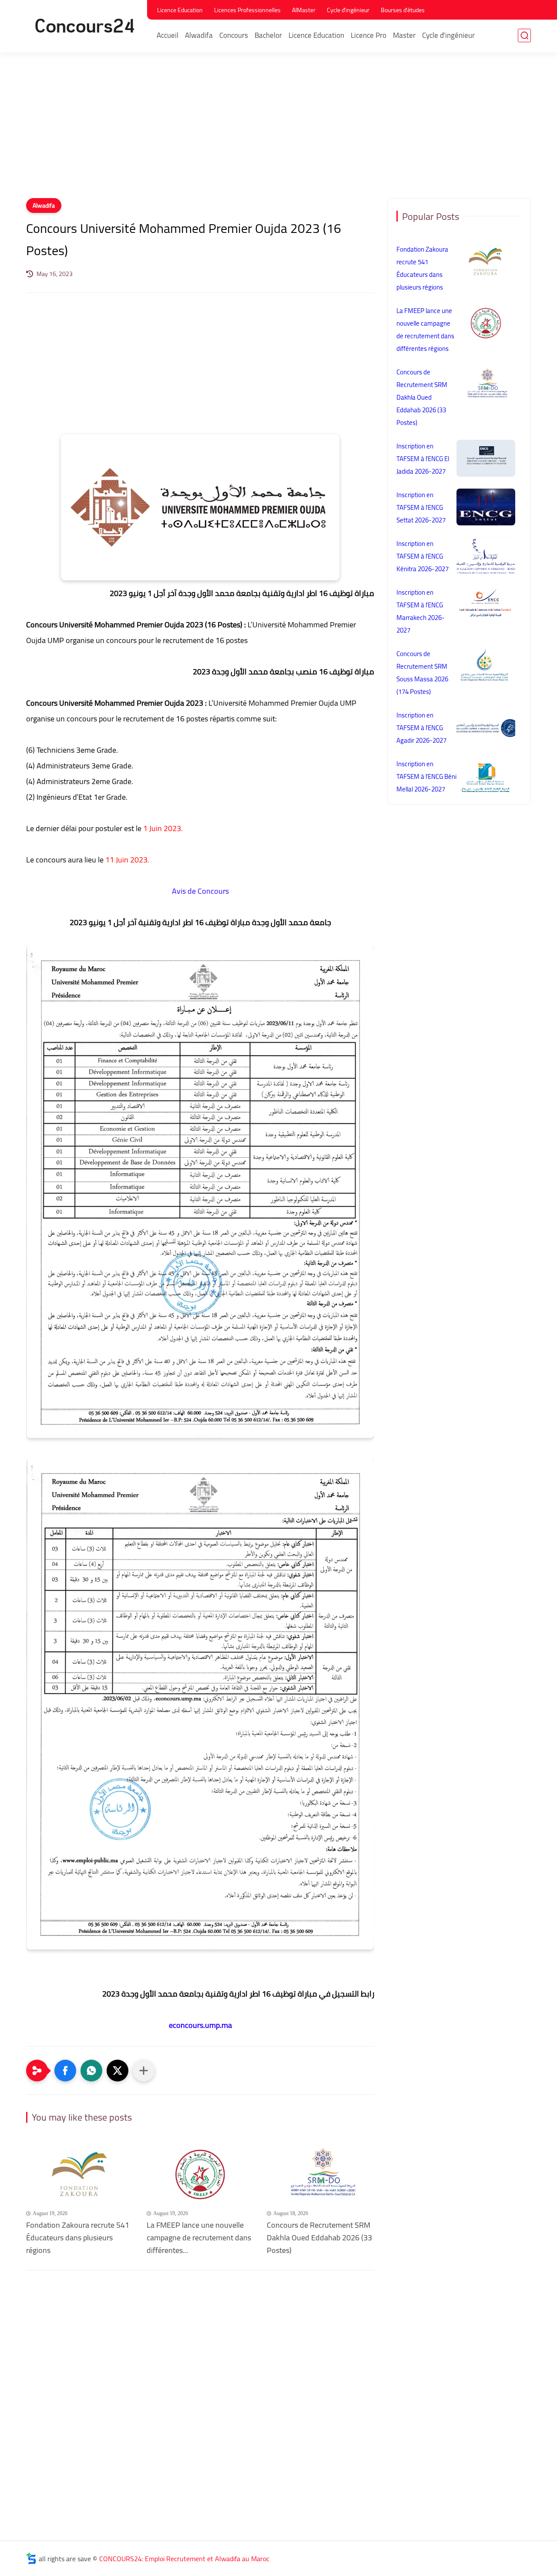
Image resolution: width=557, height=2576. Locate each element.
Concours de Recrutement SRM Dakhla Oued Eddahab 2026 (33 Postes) (319, 2238)
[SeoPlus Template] (31, 2558)
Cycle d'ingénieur (348, 10)
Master (404, 35)
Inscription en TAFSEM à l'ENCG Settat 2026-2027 (421, 507)
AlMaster (304, 10)
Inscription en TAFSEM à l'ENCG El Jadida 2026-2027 (423, 459)
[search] (524, 35)
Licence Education (180, 10)
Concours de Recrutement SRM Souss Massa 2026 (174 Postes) (422, 673)
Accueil (168, 35)
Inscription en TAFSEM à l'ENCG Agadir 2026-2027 (421, 728)
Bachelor (268, 35)
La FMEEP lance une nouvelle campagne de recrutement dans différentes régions (425, 330)
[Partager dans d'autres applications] (144, 2071)
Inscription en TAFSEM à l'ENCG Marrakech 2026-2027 (421, 611)
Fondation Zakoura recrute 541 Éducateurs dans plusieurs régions (78, 2238)
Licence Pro (369, 35)
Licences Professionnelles (247, 10)
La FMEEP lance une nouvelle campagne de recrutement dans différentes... (199, 2238)
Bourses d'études (403, 10)
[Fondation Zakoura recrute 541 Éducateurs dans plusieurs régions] (80, 2174)
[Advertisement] (278, 131)
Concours (234, 35)
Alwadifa (199, 35)
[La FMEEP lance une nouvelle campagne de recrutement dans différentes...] (200, 2174)
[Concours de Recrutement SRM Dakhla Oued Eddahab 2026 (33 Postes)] (320, 2174)
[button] (65, 2071)
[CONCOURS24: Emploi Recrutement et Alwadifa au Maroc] (85, 25)
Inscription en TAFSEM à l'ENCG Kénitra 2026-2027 (423, 556)
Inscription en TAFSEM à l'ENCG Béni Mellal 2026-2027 (426, 776)
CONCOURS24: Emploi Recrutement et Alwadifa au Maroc (184, 2559)
